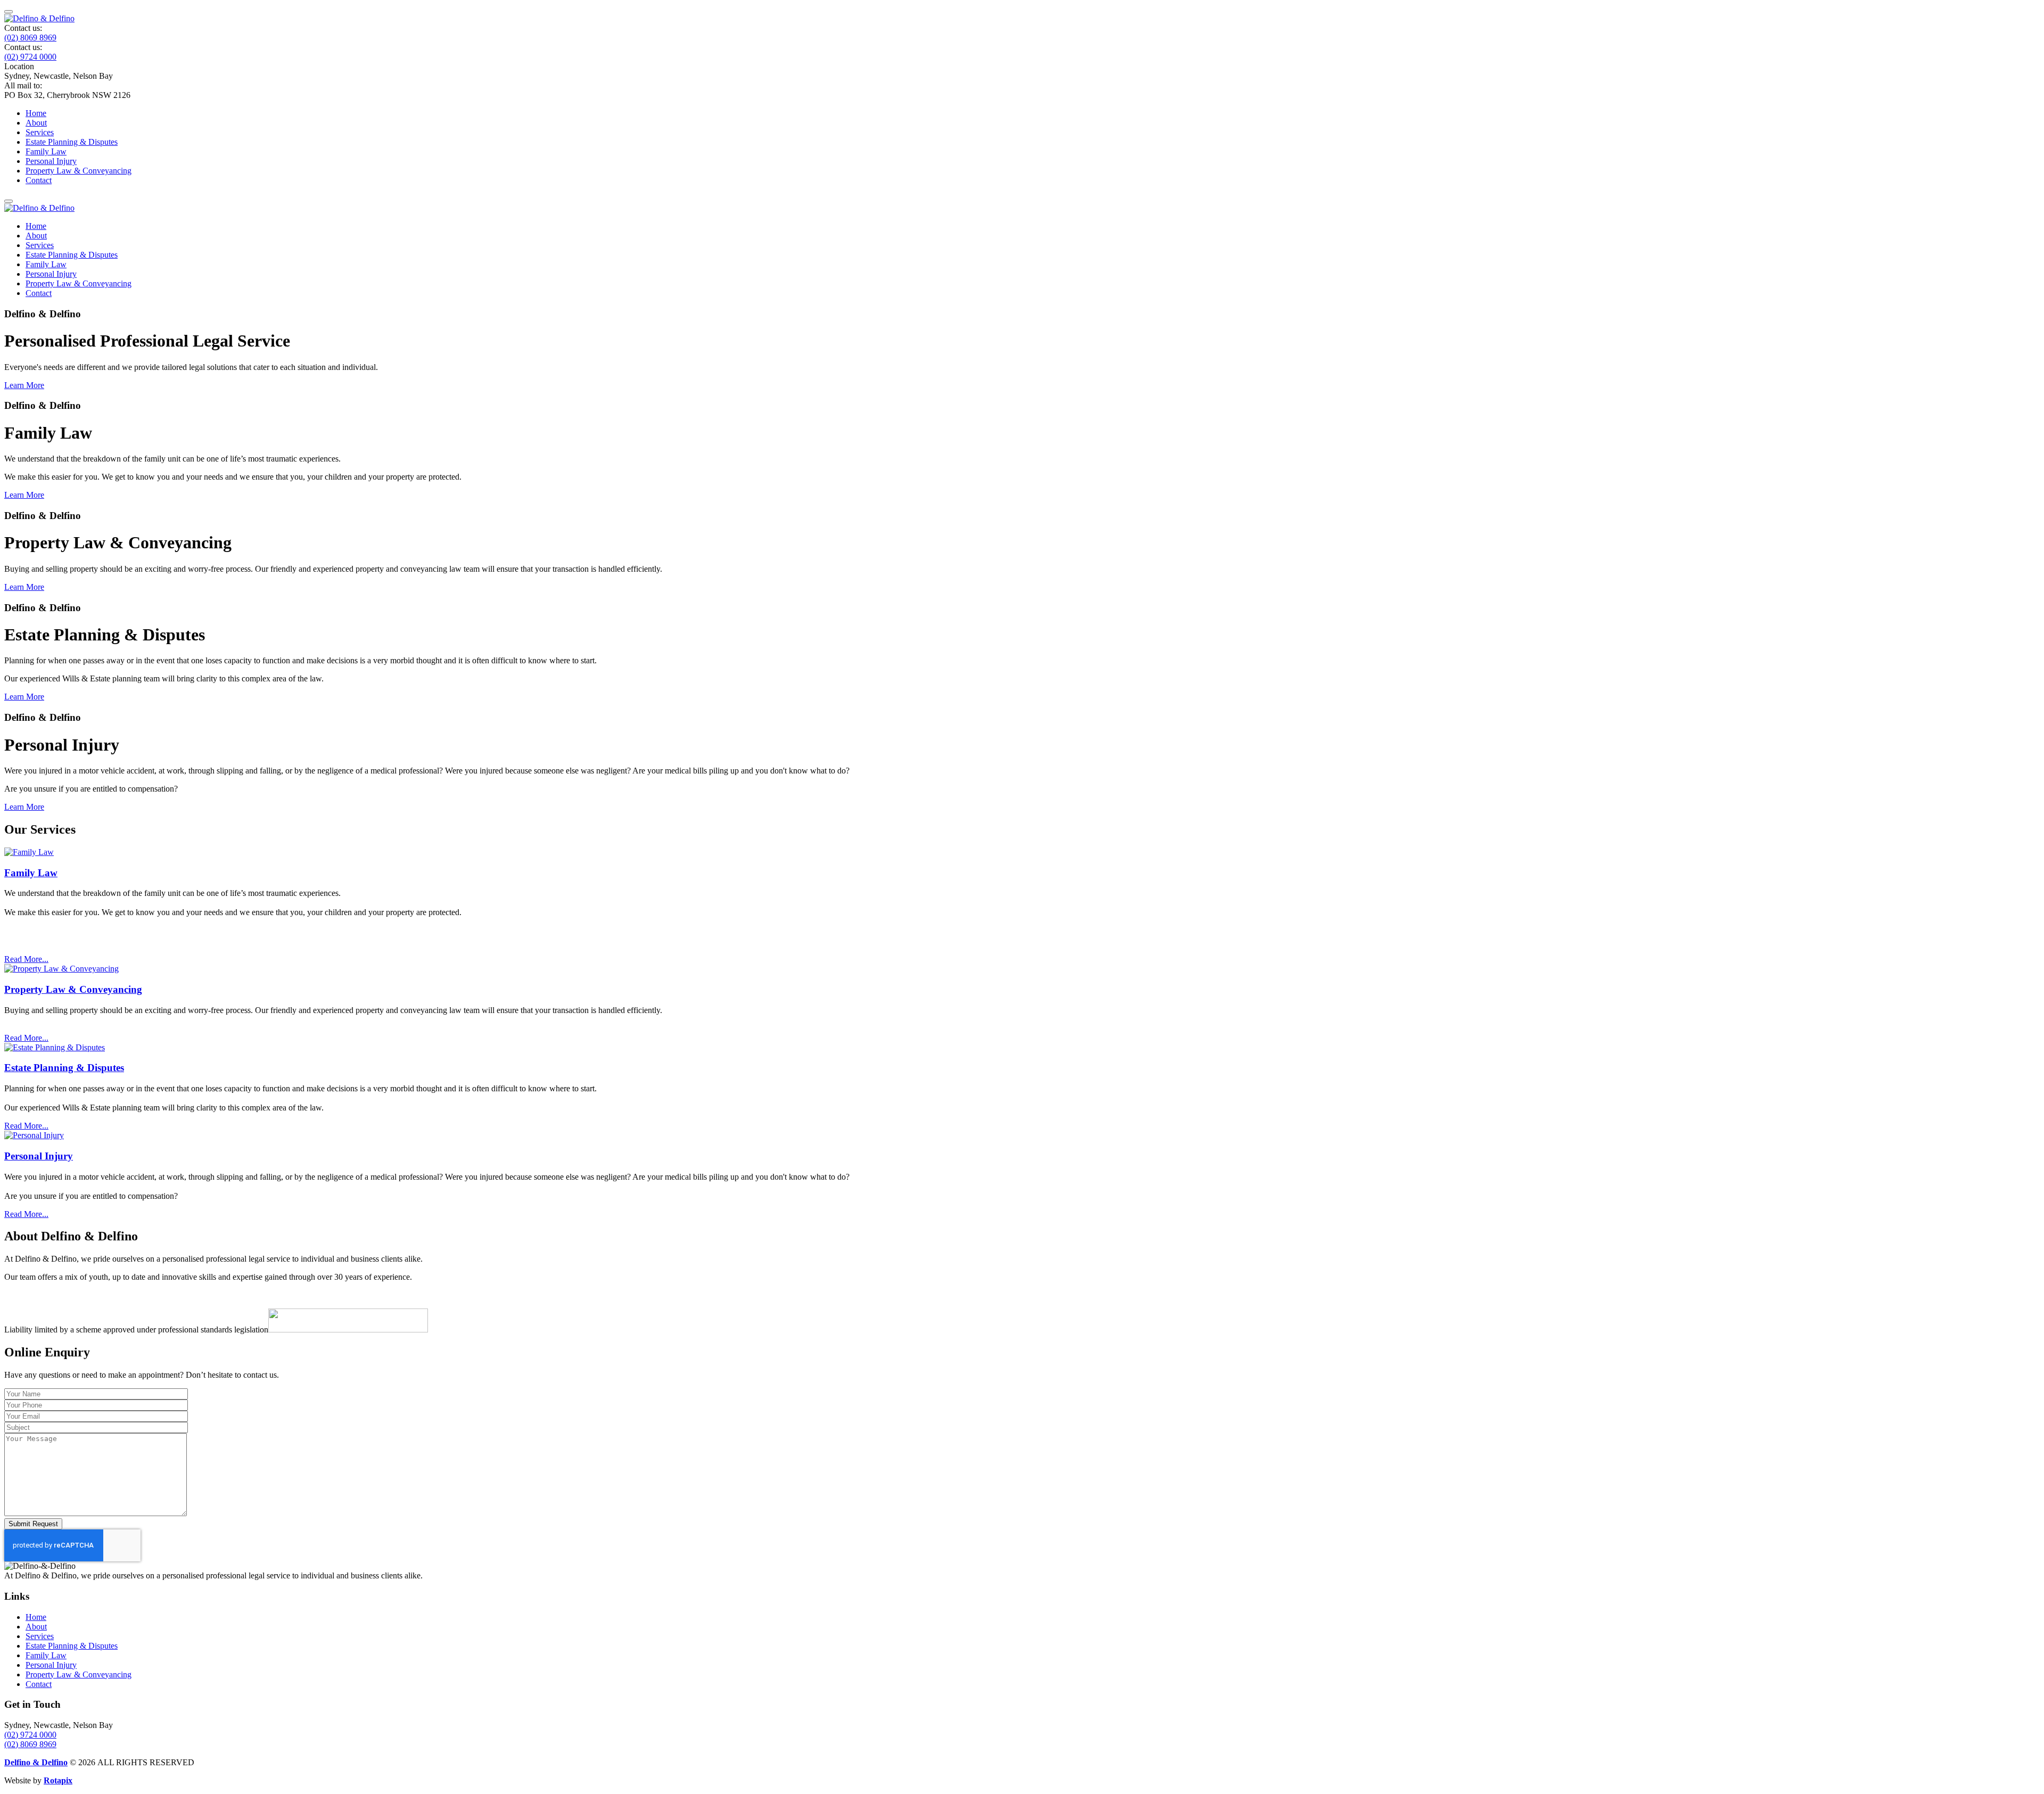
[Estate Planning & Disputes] (55, 1047)
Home (36, 113)
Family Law (46, 151)
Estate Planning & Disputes (72, 142)
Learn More (24, 385)
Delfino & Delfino (36, 1762)
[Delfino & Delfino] (39, 18)
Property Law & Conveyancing (79, 171)
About (36, 123)
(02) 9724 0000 (30, 57)
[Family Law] (29, 852)
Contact (39, 180)
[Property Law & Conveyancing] (61, 969)
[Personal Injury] (34, 1135)
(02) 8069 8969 (30, 38)
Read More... (26, 959)
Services (40, 132)
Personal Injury (51, 161)
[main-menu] (9, 12)
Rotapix (58, 1780)
